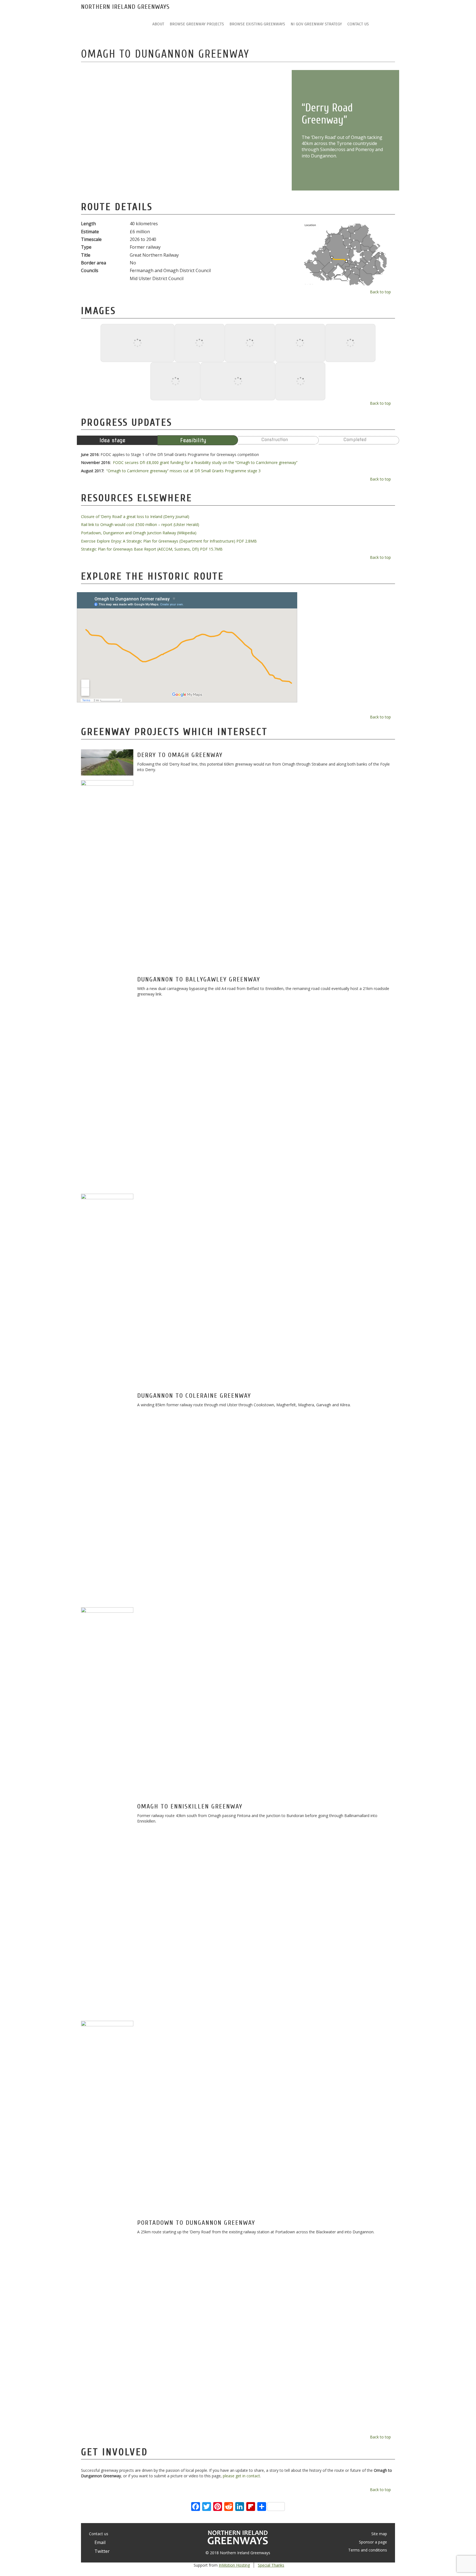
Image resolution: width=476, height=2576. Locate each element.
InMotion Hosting (234, 2565)
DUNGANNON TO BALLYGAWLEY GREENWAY (199, 979)
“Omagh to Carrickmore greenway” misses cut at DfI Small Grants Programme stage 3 (183, 471)
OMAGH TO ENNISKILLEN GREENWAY (190, 1806)
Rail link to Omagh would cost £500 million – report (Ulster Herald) (140, 524)
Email (99, 2542)
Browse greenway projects (197, 24)
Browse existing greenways (257, 24)
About (158, 24)
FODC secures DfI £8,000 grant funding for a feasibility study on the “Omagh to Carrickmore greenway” (205, 462)
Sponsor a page (373, 2542)
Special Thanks (271, 2565)
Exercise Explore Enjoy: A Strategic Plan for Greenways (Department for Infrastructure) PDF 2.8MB (169, 541)
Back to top (381, 292)
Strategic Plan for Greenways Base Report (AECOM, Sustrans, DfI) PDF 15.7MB (152, 549)
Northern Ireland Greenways (125, 7)
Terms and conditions (368, 2550)
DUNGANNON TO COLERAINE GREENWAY (194, 1396)
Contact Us (358, 24)
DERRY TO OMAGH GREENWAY (180, 755)
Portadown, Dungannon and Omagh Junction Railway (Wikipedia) (139, 533)
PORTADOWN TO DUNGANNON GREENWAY (196, 2223)
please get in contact (241, 2476)
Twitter (101, 2551)
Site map (379, 2534)
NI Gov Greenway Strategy (316, 24)
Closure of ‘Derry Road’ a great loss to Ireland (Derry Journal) (135, 516)
